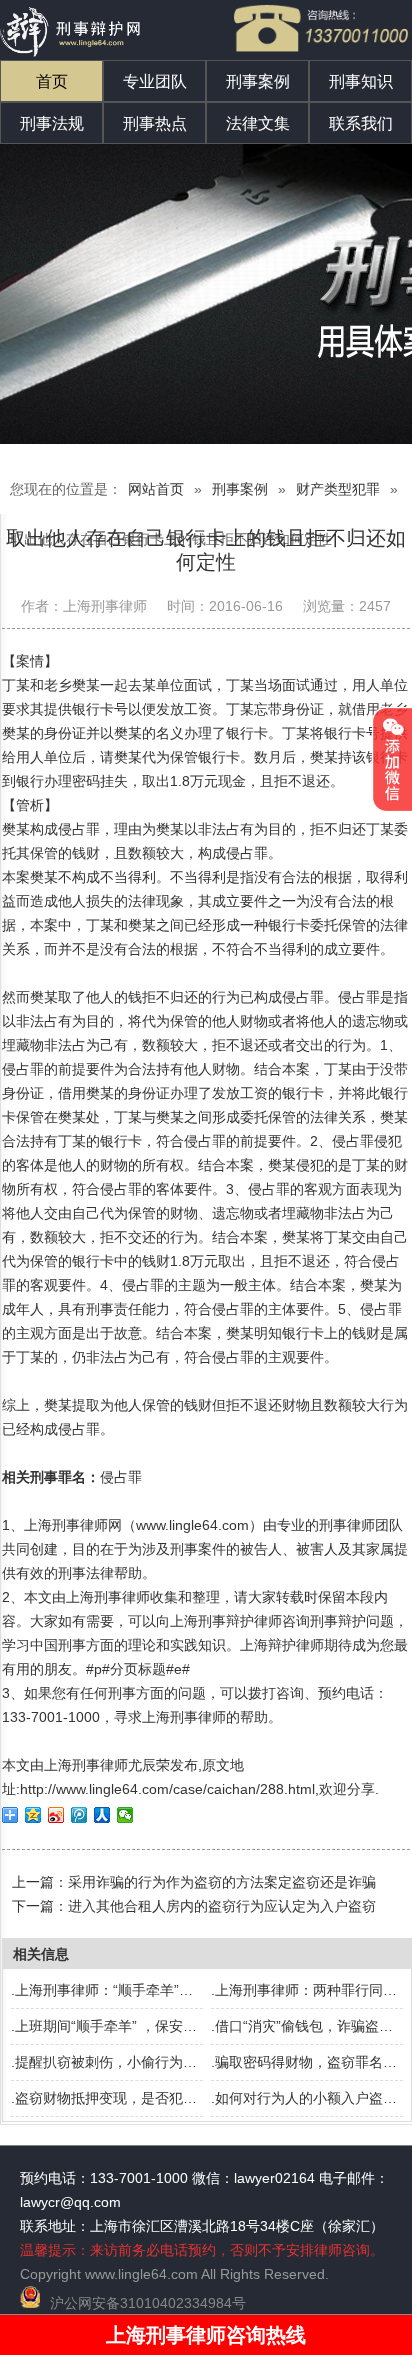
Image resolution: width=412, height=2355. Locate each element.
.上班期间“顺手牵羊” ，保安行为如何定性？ (146, 2026)
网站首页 (156, 489)
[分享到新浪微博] (56, 1815)
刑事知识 (361, 81)
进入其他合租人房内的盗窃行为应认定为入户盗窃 (222, 1906)
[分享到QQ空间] (33, 1815)
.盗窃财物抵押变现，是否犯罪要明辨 (125, 2098)
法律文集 (258, 123)
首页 (52, 81)
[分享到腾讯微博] (79, 1815)
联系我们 (361, 123)
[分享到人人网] (102, 1815)
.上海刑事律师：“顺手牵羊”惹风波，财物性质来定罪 (172, 1990)
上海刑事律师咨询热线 (206, 2335)
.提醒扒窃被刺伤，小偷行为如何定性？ (132, 2062)
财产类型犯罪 (338, 489)
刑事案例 (258, 81)
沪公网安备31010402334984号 (148, 2303)
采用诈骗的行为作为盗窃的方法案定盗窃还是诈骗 (222, 1882)
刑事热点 (155, 123)
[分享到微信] (125, 1815)
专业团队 (155, 81)
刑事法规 (52, 123)
